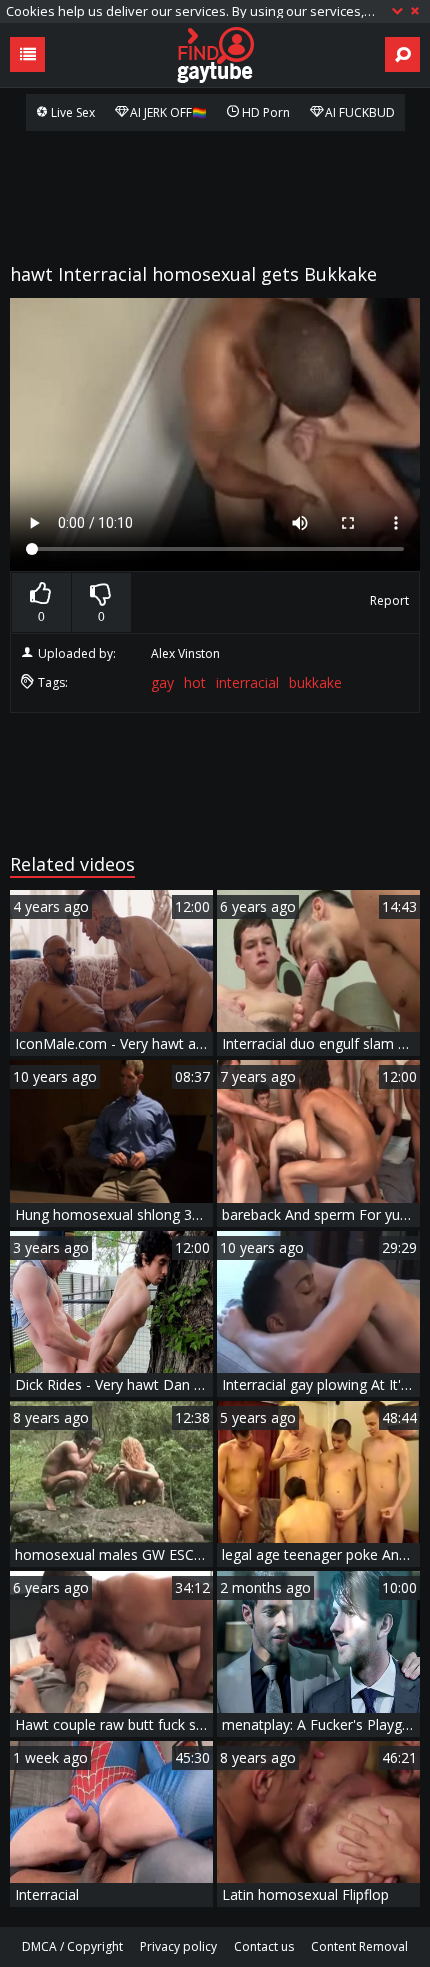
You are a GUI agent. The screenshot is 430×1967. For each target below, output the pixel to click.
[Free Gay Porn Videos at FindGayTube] (215, 55)
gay (162, 682)
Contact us (264, 1946)
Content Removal (359, 1946)
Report (389, 600)
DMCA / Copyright (72, 1946)
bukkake (315, 682)
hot (195, 682)
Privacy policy (178, 1946)
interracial (247, 682)
